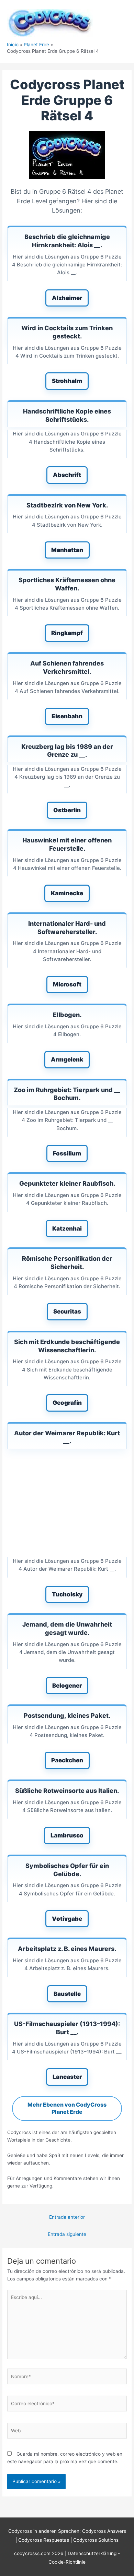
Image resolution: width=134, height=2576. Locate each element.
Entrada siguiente (67, 2234)
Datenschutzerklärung (93, 2553)
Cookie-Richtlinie (67, 2562)
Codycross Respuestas (44, 2540)
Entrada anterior (67, 2217)
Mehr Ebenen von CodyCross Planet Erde (67, 2108)
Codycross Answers (104, 2531)
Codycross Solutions (96, 2540)
